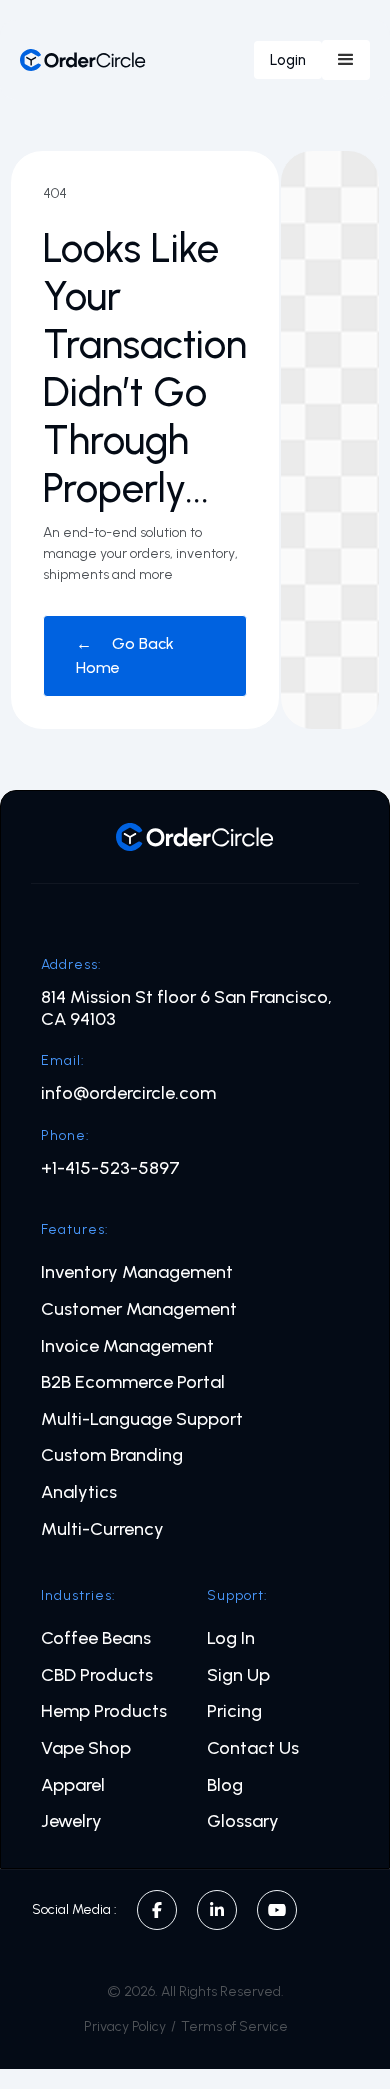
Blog (225, 1785)
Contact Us (253, 1748)
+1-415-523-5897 (110, 1168)
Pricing (234, 1711)
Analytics (79, 1492)
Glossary (243, 1821)
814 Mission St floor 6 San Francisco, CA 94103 (186, 1008)
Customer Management (139, 1309)
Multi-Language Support (142, 1419)
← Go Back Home (125, 655)
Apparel (73, 1785)
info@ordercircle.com (128, 1093)
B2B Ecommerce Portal (133, 1382)
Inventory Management (137, 1272)
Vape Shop (86, 1748)
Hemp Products (104, 1711)
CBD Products (97, 1675)
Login (288, 60)
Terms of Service (234, 2026)
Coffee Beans (96, 1638)
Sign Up (238, 1675)
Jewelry (71, 1821)
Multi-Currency (102, 1529)
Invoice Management (127, 1346)
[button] (346, 60)
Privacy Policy (125, 2026)
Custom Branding (112, 1455)
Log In (231, 1638)
